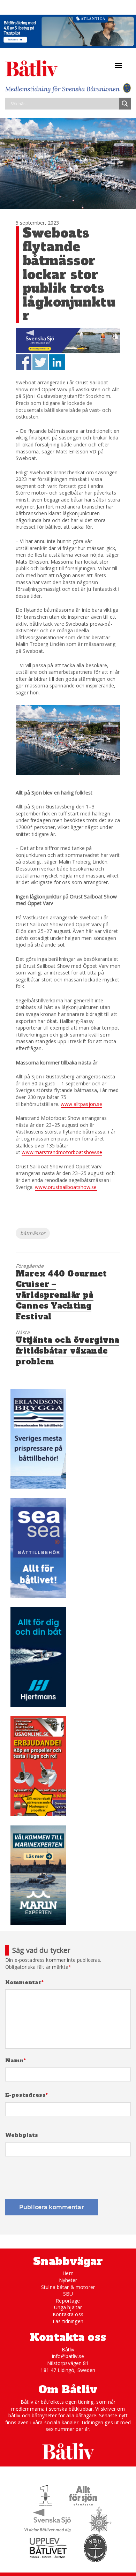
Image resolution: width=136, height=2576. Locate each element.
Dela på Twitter (40, 362)
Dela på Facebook (24, 362)
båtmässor (33, 1233)
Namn (16, 2061)
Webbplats (22, 2135)
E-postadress (27, 2095)
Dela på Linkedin (57, 362)
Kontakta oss (68, 2314)
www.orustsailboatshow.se (66, 1187)
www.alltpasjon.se (81, 1104)
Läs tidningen (68, 2321)
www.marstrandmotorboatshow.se (62, 1152)
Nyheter (68, 2280)
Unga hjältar (68, 2307)
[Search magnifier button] (125, 104)
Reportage (68, 2301)
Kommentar (25, 1983)
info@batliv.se (68, 2356)
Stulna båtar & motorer (68, 2287)
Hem (68, 2273)
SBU (68, 2294)
